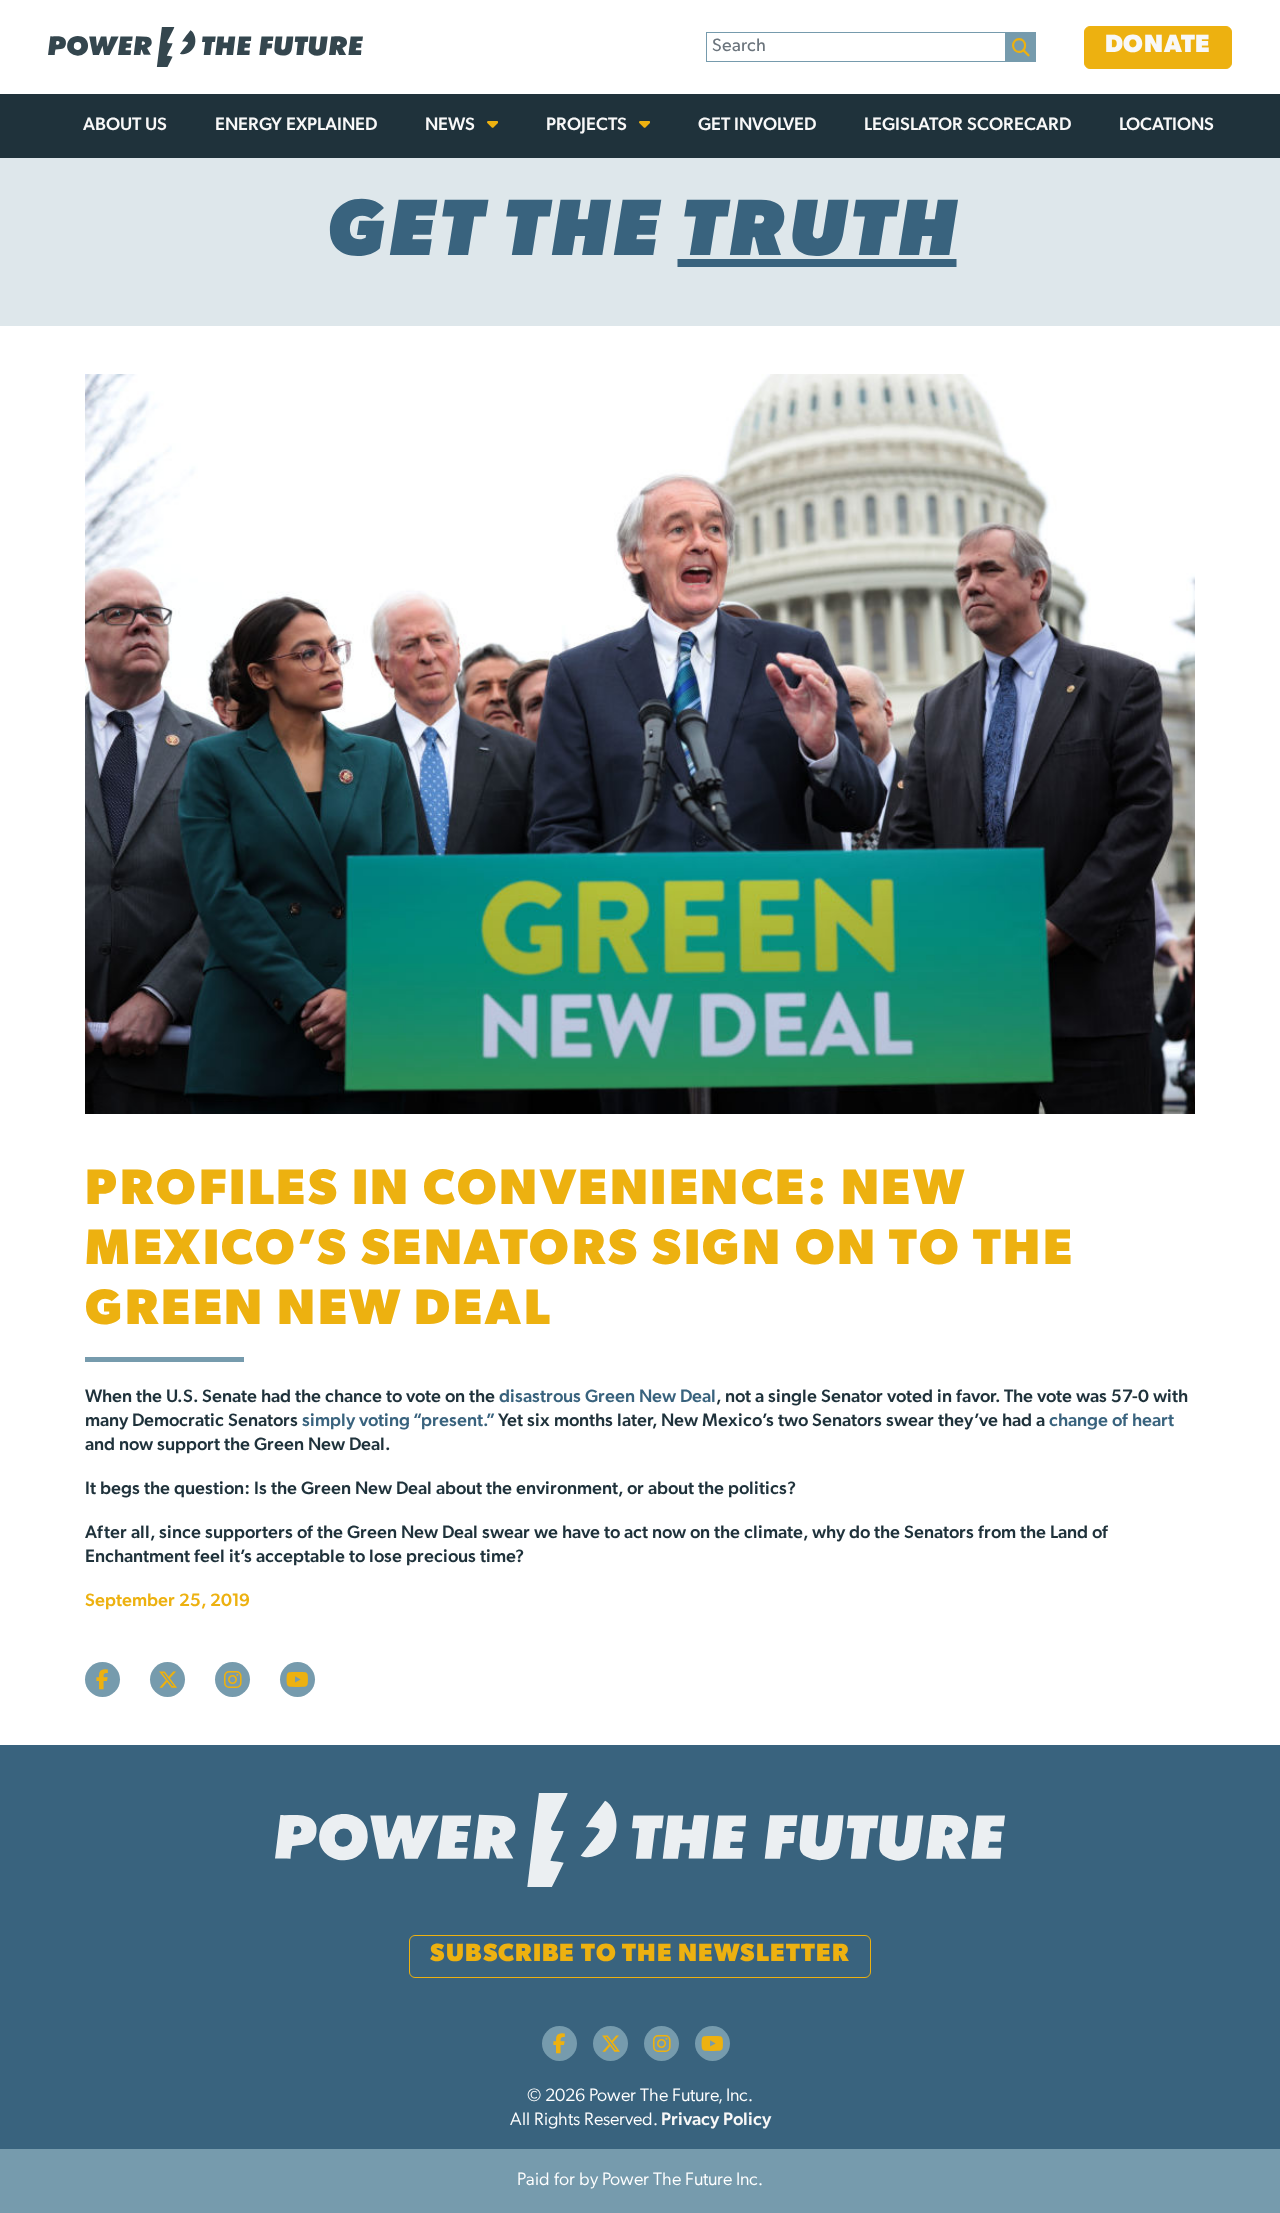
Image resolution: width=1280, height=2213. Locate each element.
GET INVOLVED (757, 126)
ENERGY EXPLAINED (296, 126)
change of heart (1111, 1422)
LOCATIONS (1166, 126)
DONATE (1158, 45)
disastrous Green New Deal (607, 1398)
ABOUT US (125, 126)
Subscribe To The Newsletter (639, 1954)
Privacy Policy (716, 2121)
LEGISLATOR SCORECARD (967, 126)
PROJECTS (588, 126)
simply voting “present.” (398, 1422)
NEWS (452, 126)
